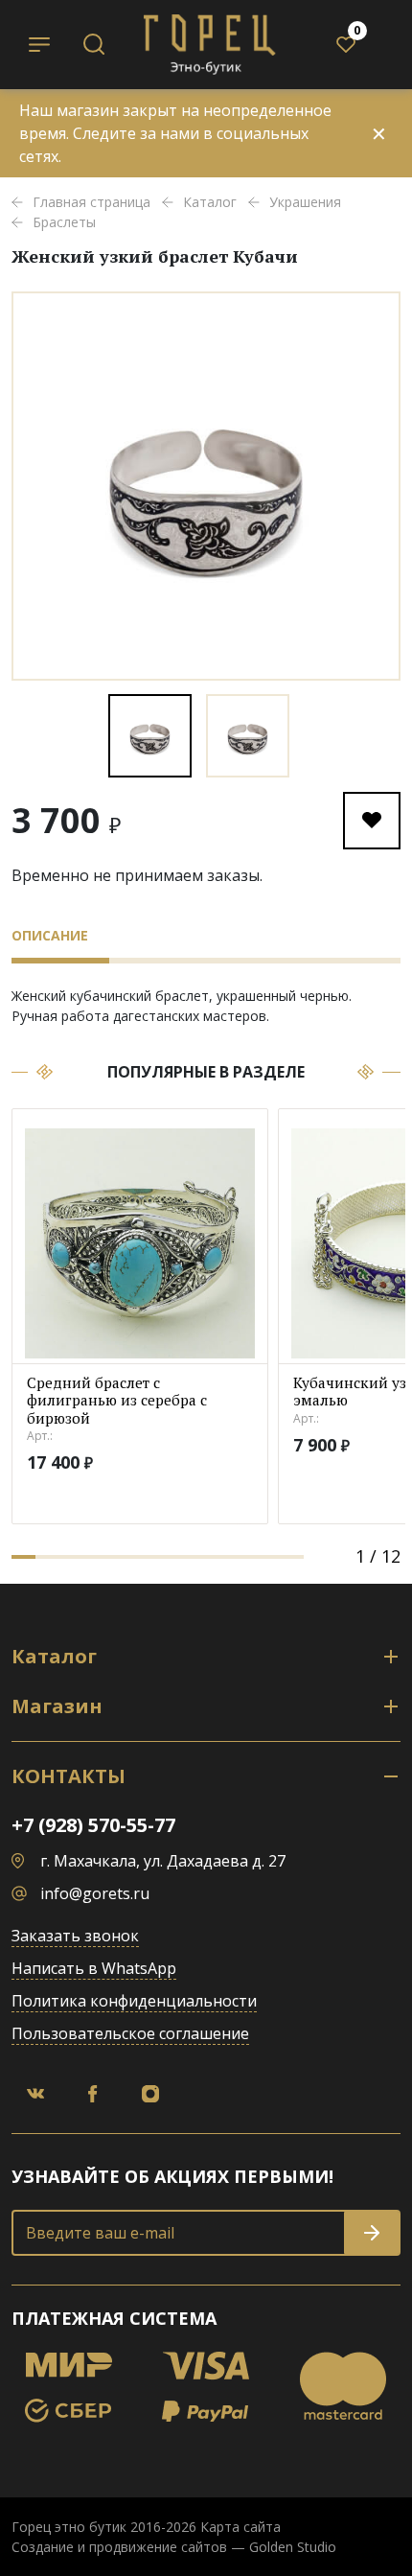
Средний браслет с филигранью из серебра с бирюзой (117, 1401)
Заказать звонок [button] (75, 1936)
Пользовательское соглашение (130, 2033)
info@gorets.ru (95, 1893)
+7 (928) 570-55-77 (93, 1825)
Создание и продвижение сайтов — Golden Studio (174, 2547)
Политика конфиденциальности (134, 2001)
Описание (50, 935)
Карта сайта (240, 2527)
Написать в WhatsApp (94, 1968)
